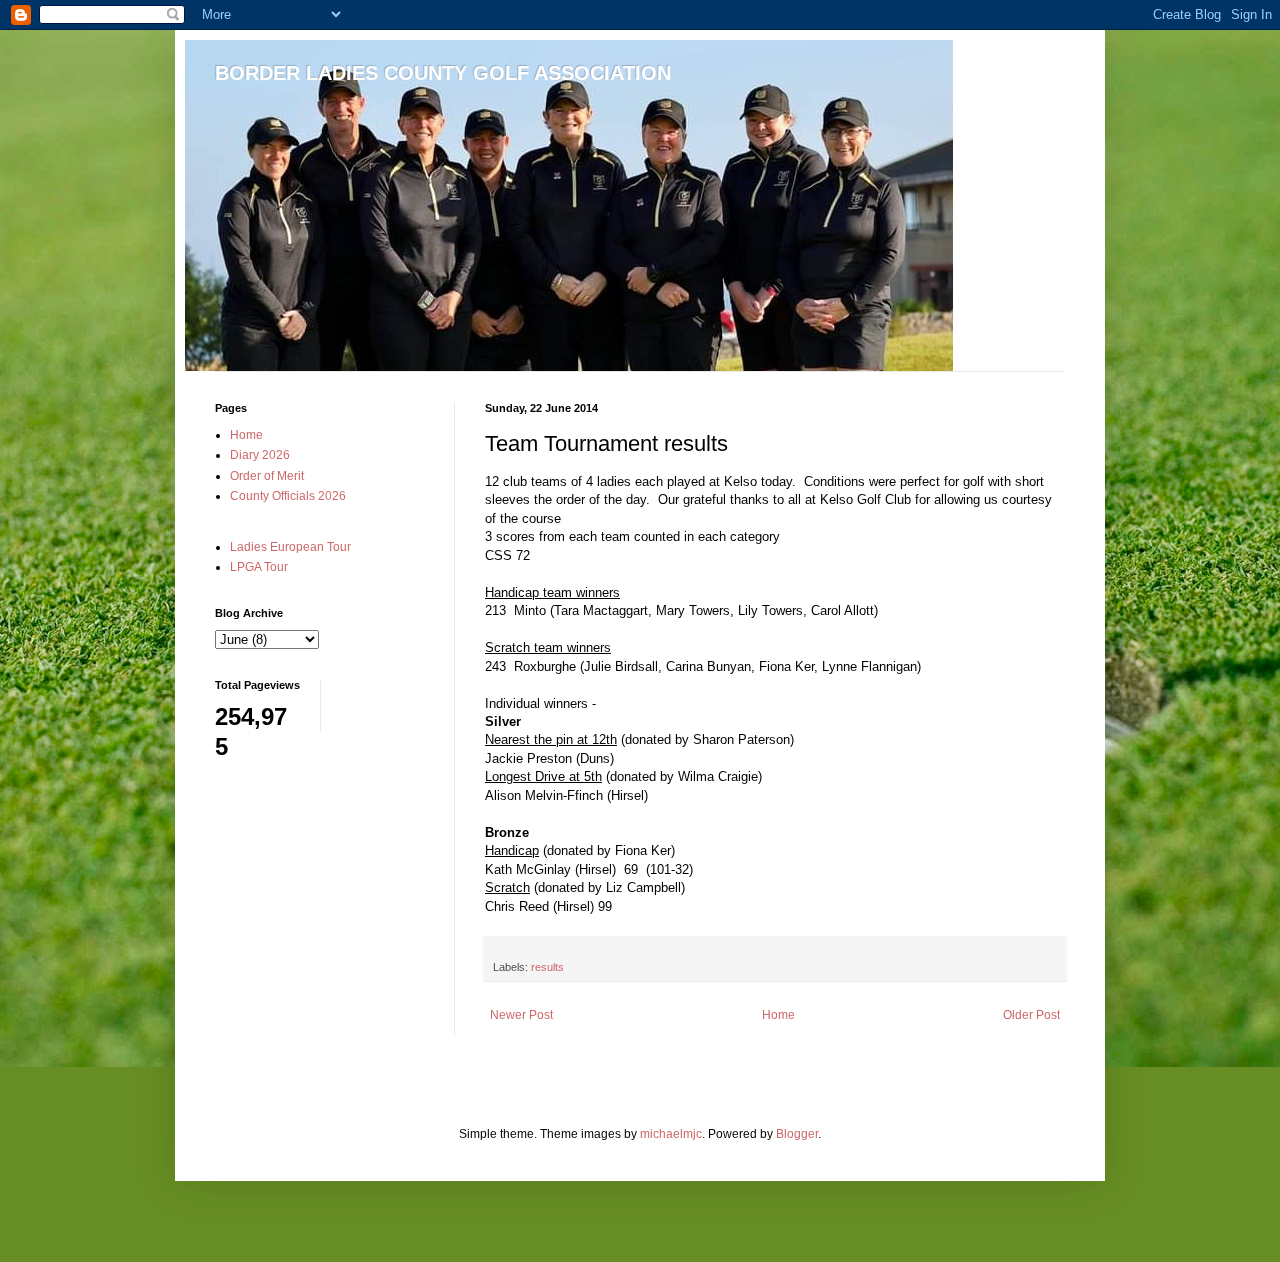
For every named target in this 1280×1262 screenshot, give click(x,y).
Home (778, 1015)
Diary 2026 (260, 455)
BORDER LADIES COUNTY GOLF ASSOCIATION (443, 73)
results (547, 967)
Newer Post (521, 1015)
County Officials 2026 (288, 496)
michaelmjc (671, 1134)
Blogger (797, 1134)
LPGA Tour (259, 567)
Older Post (1031, 1015)
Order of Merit (267, 476)
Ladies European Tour (290, 547)
